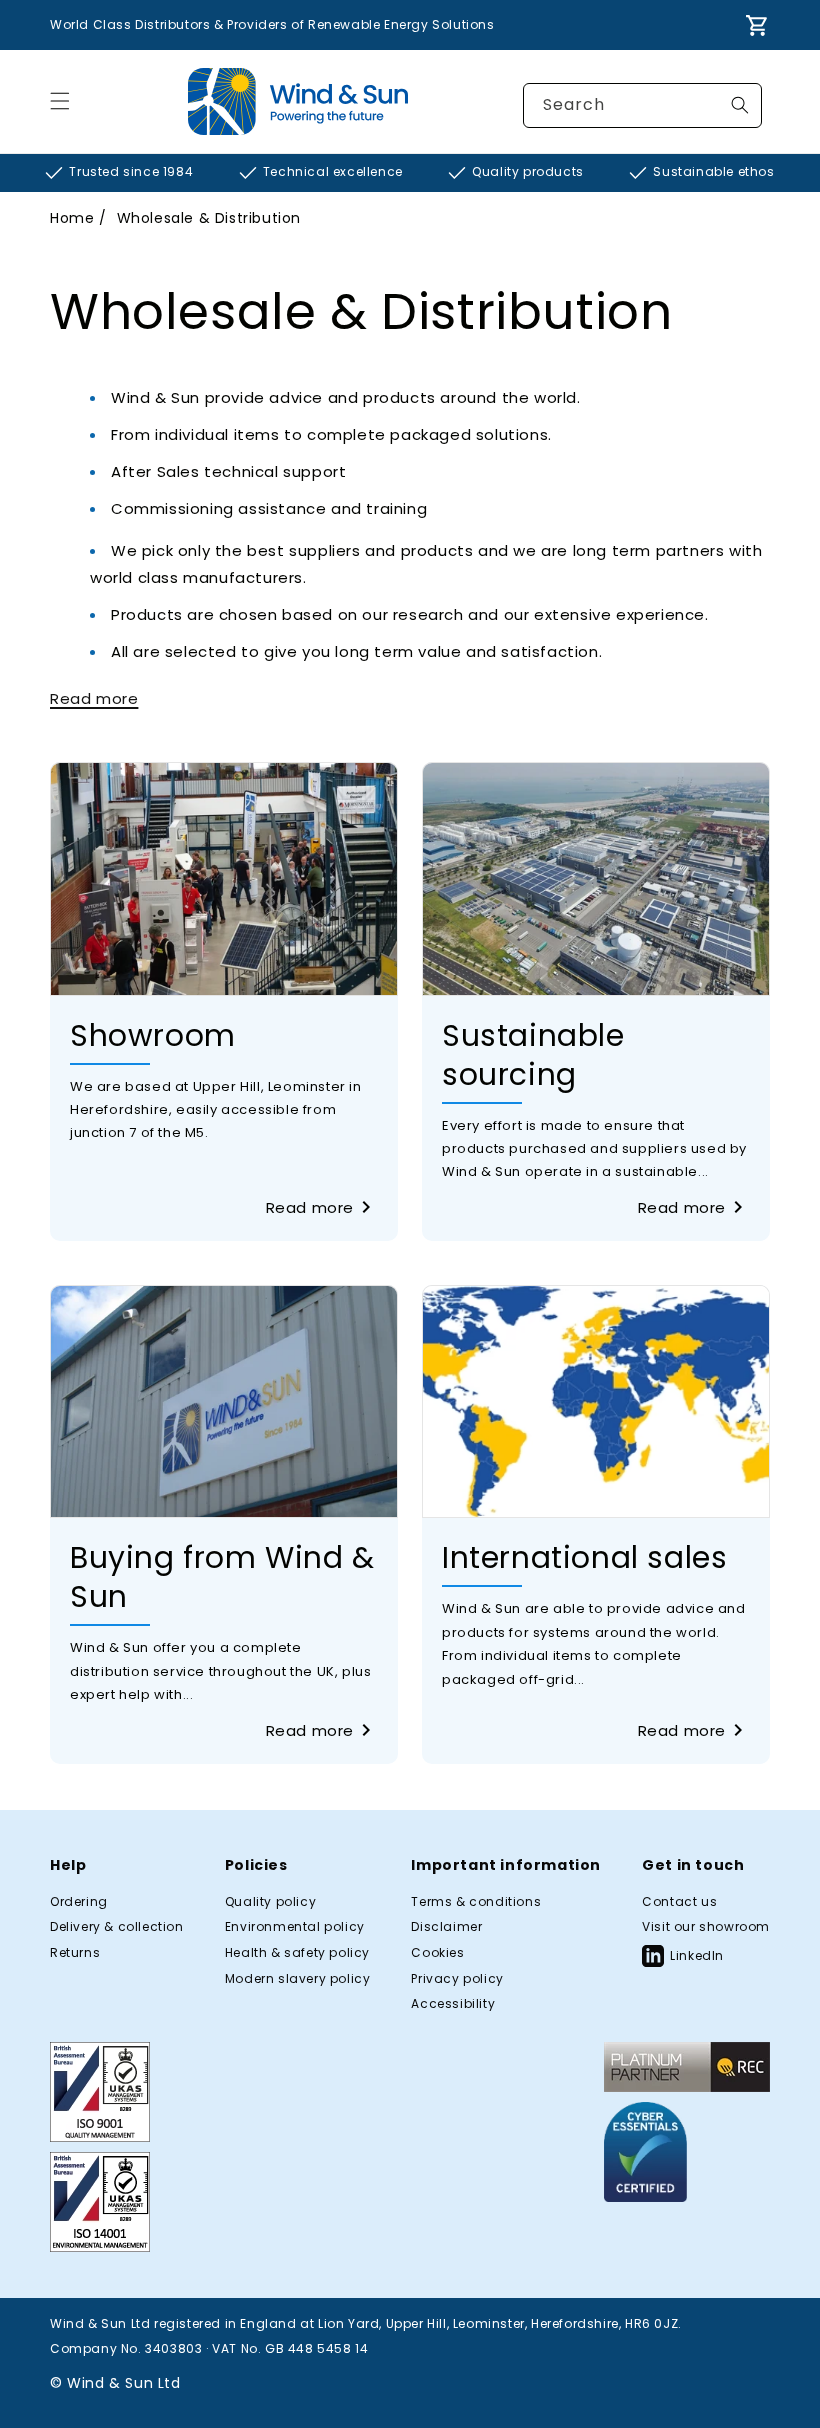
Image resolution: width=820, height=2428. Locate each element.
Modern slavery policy (298, 1979)
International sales (584, 1557)
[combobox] (642, 105)
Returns (75, 1953)
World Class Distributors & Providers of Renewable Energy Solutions (272, 24)
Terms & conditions (476, 1902)
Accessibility (453, 2004)
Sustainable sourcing (533, 1055)
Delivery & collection (117, 1927)
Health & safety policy (297, 1953)
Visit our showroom (706, 1927)
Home (72, 218)
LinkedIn (697, 1955)
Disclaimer (446, 1927)
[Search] (740, 105)
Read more (310, 1207)
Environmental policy (295, 1927)
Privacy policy (457, 1979)
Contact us (679, 1902)
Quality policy (270, 1902)
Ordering (79, 1902)
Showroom (153, 1035)
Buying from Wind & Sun (222, 1577)
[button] (60, 101)
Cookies (437, 1953)
